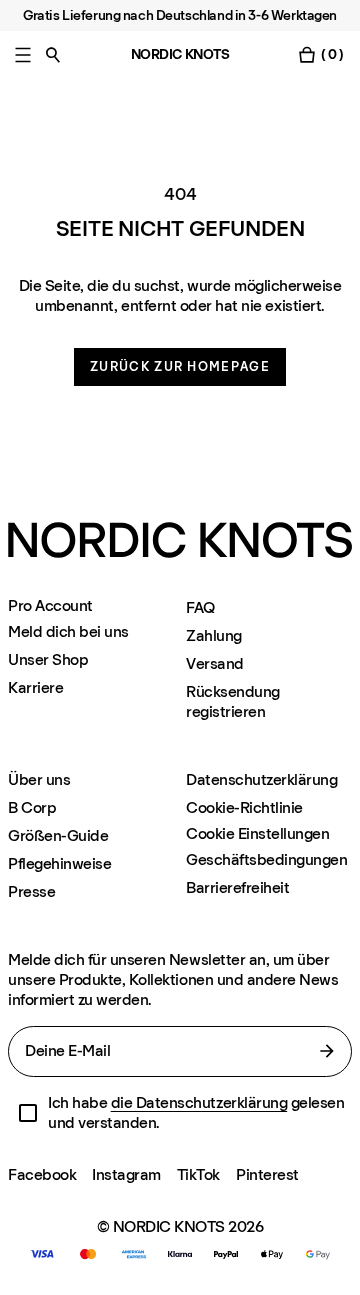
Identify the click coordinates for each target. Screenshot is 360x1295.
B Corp (32, 807)
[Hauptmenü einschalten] (23, 54)
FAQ (200, 607)
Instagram (126, 1174)
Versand (215, 663)
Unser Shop (48, 659)
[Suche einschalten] (53, 54)
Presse (31, 891)
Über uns (39, 779)
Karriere (35, 687)
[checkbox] (28, 1113)
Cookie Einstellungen (257, 834)
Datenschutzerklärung (261, 779)
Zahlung (214, 635)
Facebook (42, 1174)
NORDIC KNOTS (180, 54)
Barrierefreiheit (237, 887)
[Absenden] (327, 1051)
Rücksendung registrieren (233, 701)
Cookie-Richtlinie (244, 807)
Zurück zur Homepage (180, 366)
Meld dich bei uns (68, 631)
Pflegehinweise (59, 863)
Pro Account (50, 606)
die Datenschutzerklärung (199, 1102)
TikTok (198, 1174)
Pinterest (267, 1174)
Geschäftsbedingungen (266, 859)
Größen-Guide (58, 835)
